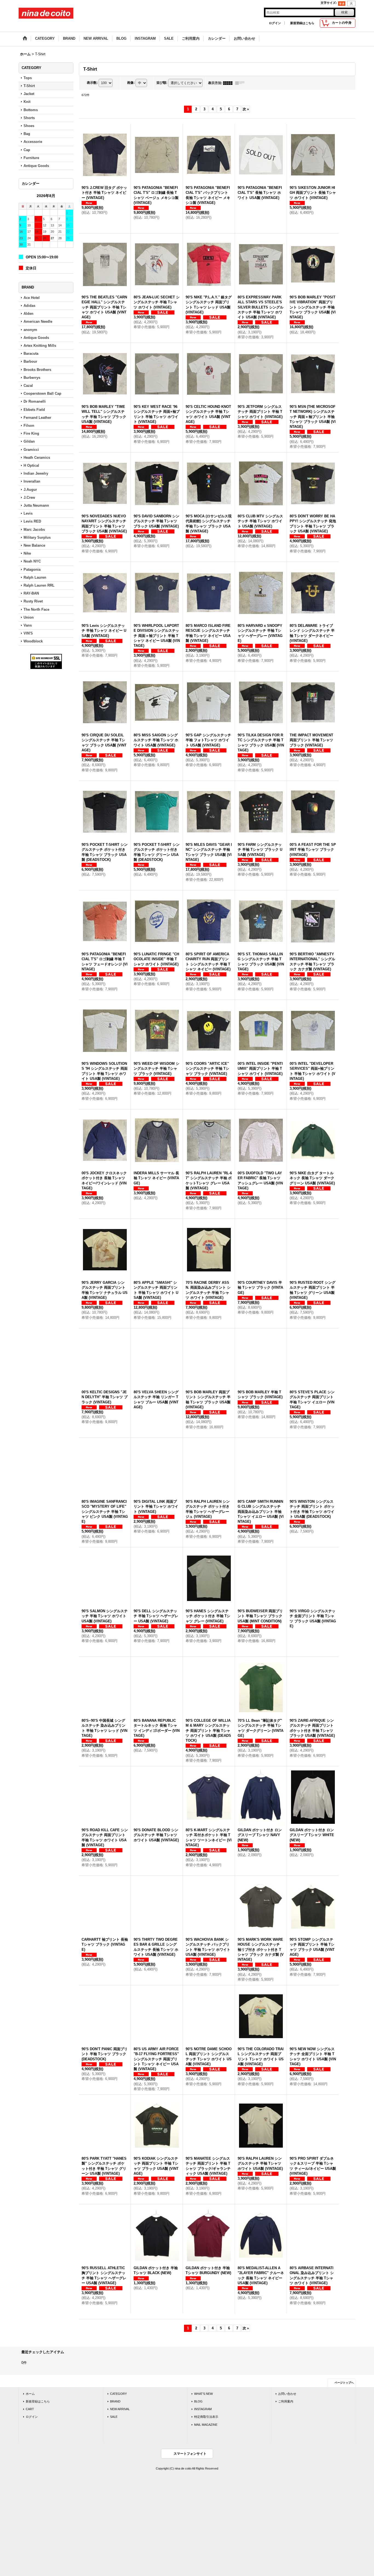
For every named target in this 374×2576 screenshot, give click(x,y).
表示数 (92, 83)
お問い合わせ (287, 2394)
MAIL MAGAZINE (206, 2425)
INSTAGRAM (203, 2409)
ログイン (275, 23)
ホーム (30, 2394)
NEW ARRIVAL (120, 2409)
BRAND (115, 2401)
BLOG (198, 2401)
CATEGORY (118, 2394)
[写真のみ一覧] (229, 83)
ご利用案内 (286, 2401)
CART (30, 2409)
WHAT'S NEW (203, 2394)
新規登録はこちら (302, 23)
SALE (114, 2417)
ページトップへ (344, 2383)
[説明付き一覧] (241, 83)
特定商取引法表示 (206, 2417)
